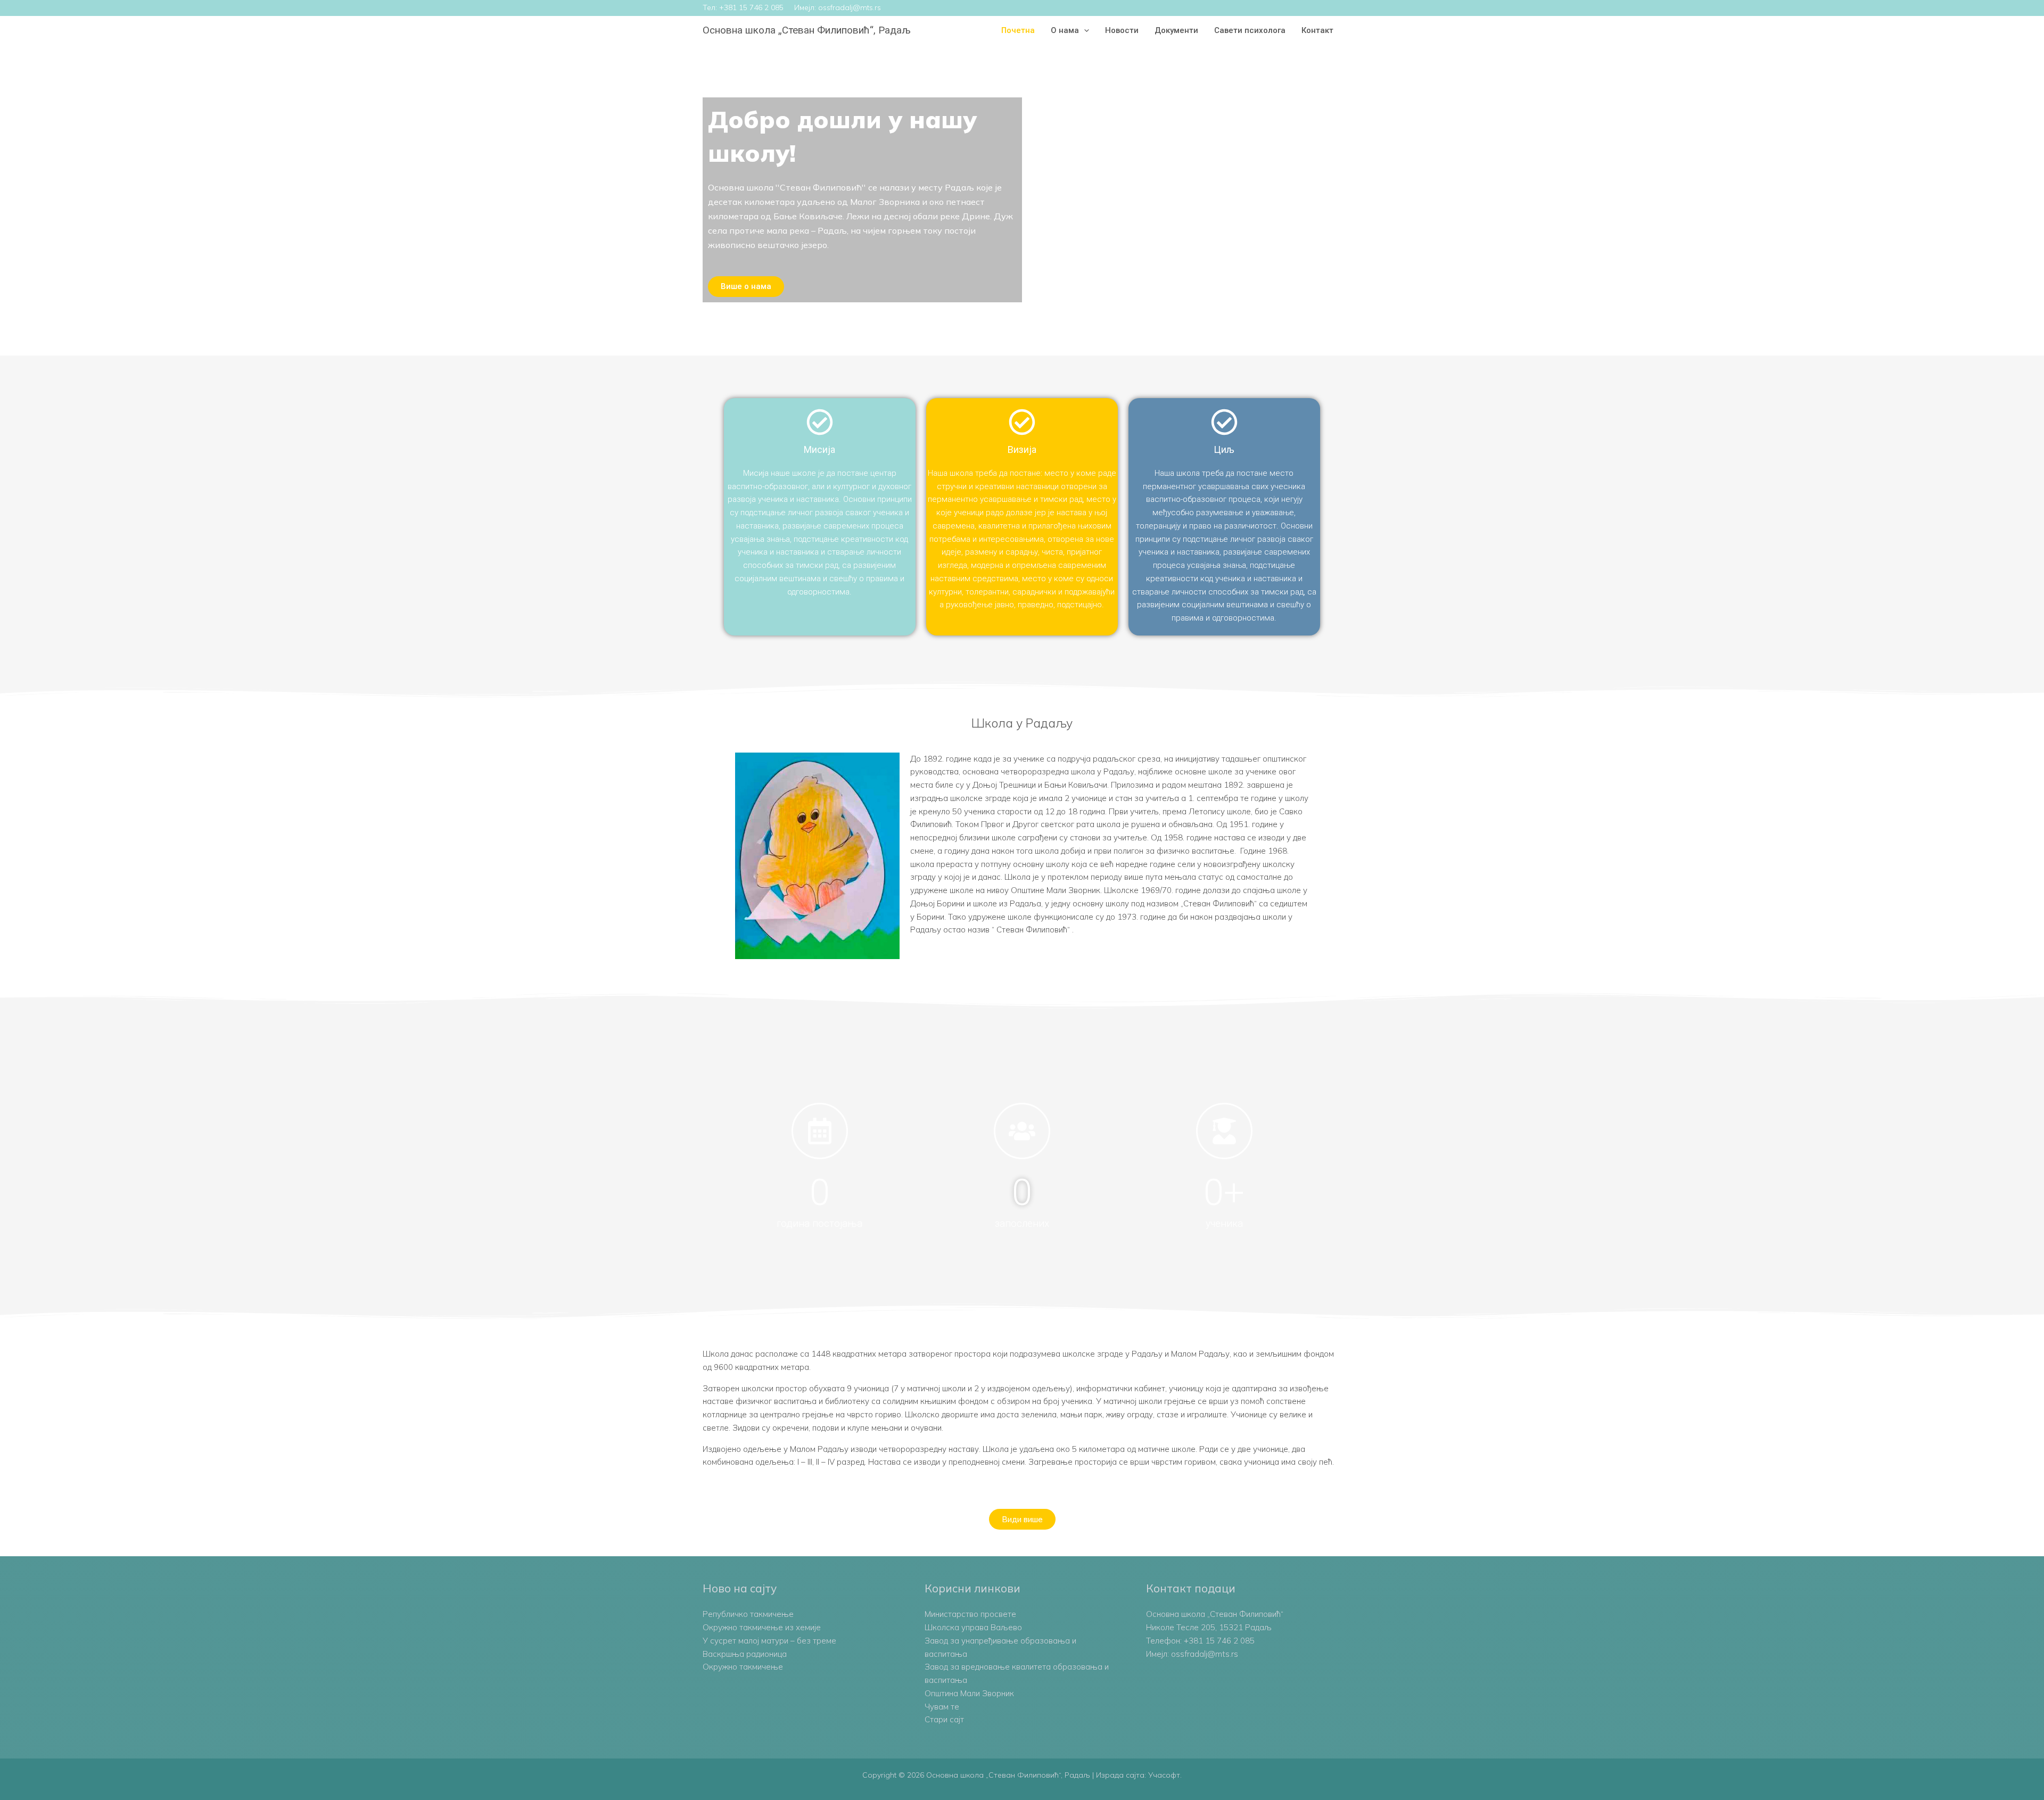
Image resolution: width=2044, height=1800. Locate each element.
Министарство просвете (970, 1614)
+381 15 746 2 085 (751, 7)
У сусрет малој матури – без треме (769, 1641)
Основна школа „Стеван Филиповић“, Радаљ (807, 30)
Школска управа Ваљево (973, 1627)
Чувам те (942, 1707)
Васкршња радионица (745, 1654)
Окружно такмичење (743, 1667)
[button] (1084, 30)
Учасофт (1164, 1775)
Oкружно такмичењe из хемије (762, 1627)
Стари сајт (944, 1719)
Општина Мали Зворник (969, 1693)
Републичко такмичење (748, 1614)
